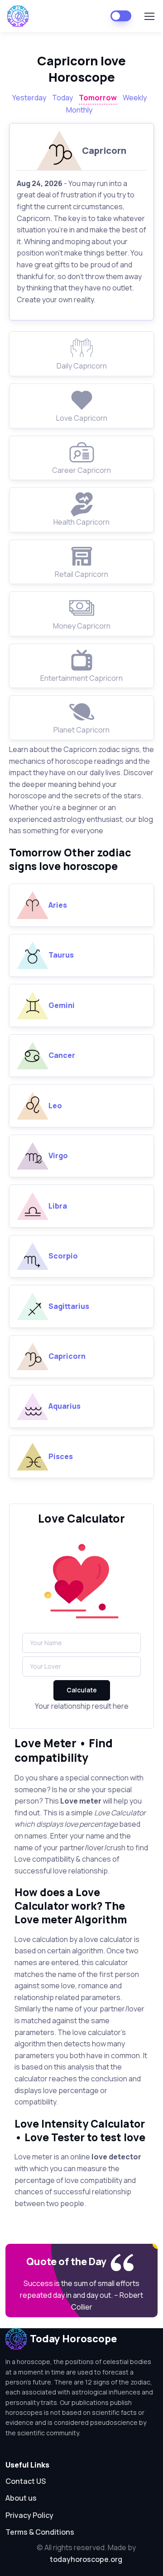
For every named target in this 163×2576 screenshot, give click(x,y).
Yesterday (29, 98)
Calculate (82, 1690)
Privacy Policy (29, 2515)
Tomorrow (98, 98)
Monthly (79, 110)
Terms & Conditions (40, 2532)
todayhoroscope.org (86, 2559)
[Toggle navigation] (149, 16)
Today (62, 98)
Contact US (26, 2481)
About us (21, 2498)
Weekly (135, 98)
